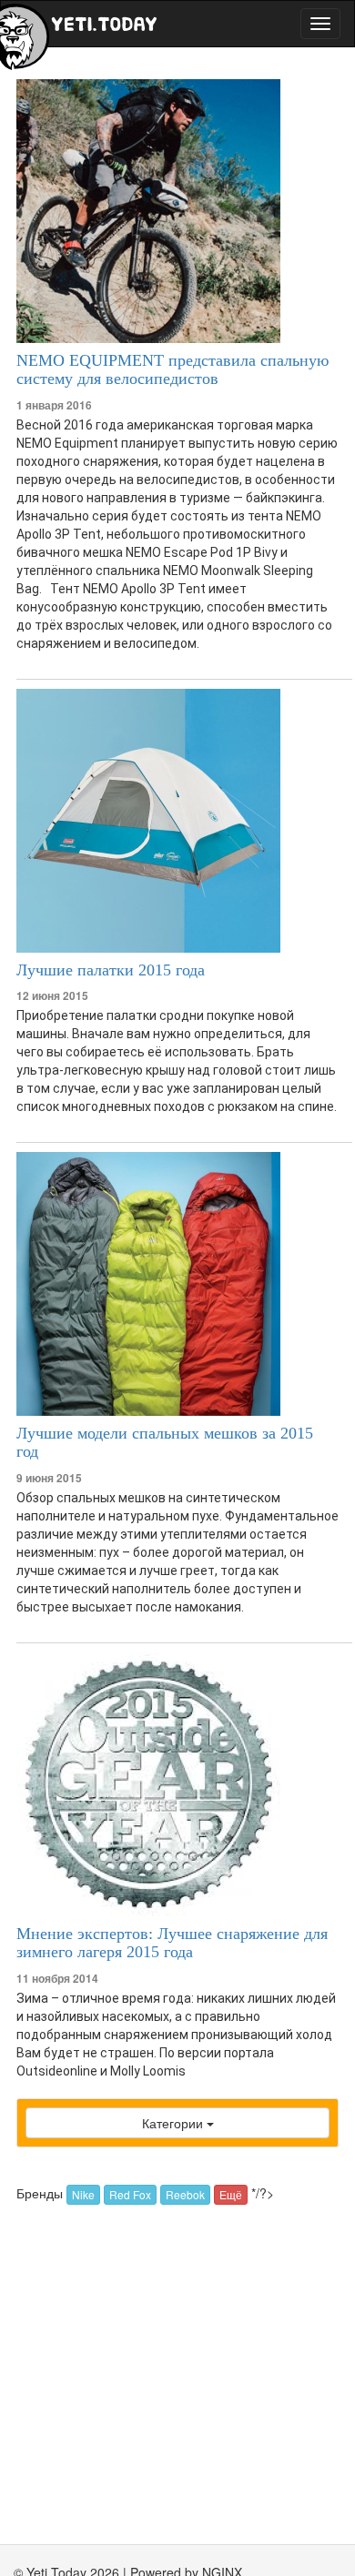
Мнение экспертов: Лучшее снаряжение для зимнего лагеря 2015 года (172, 1943)
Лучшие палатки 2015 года (111, 970)
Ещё (231, 2194)
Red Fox (130, 2194)
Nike (83, 2194)
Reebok (185, 2194)
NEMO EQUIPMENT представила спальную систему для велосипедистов (172, 369)
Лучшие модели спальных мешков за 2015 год (165, 1442)
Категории (174, 2123)
